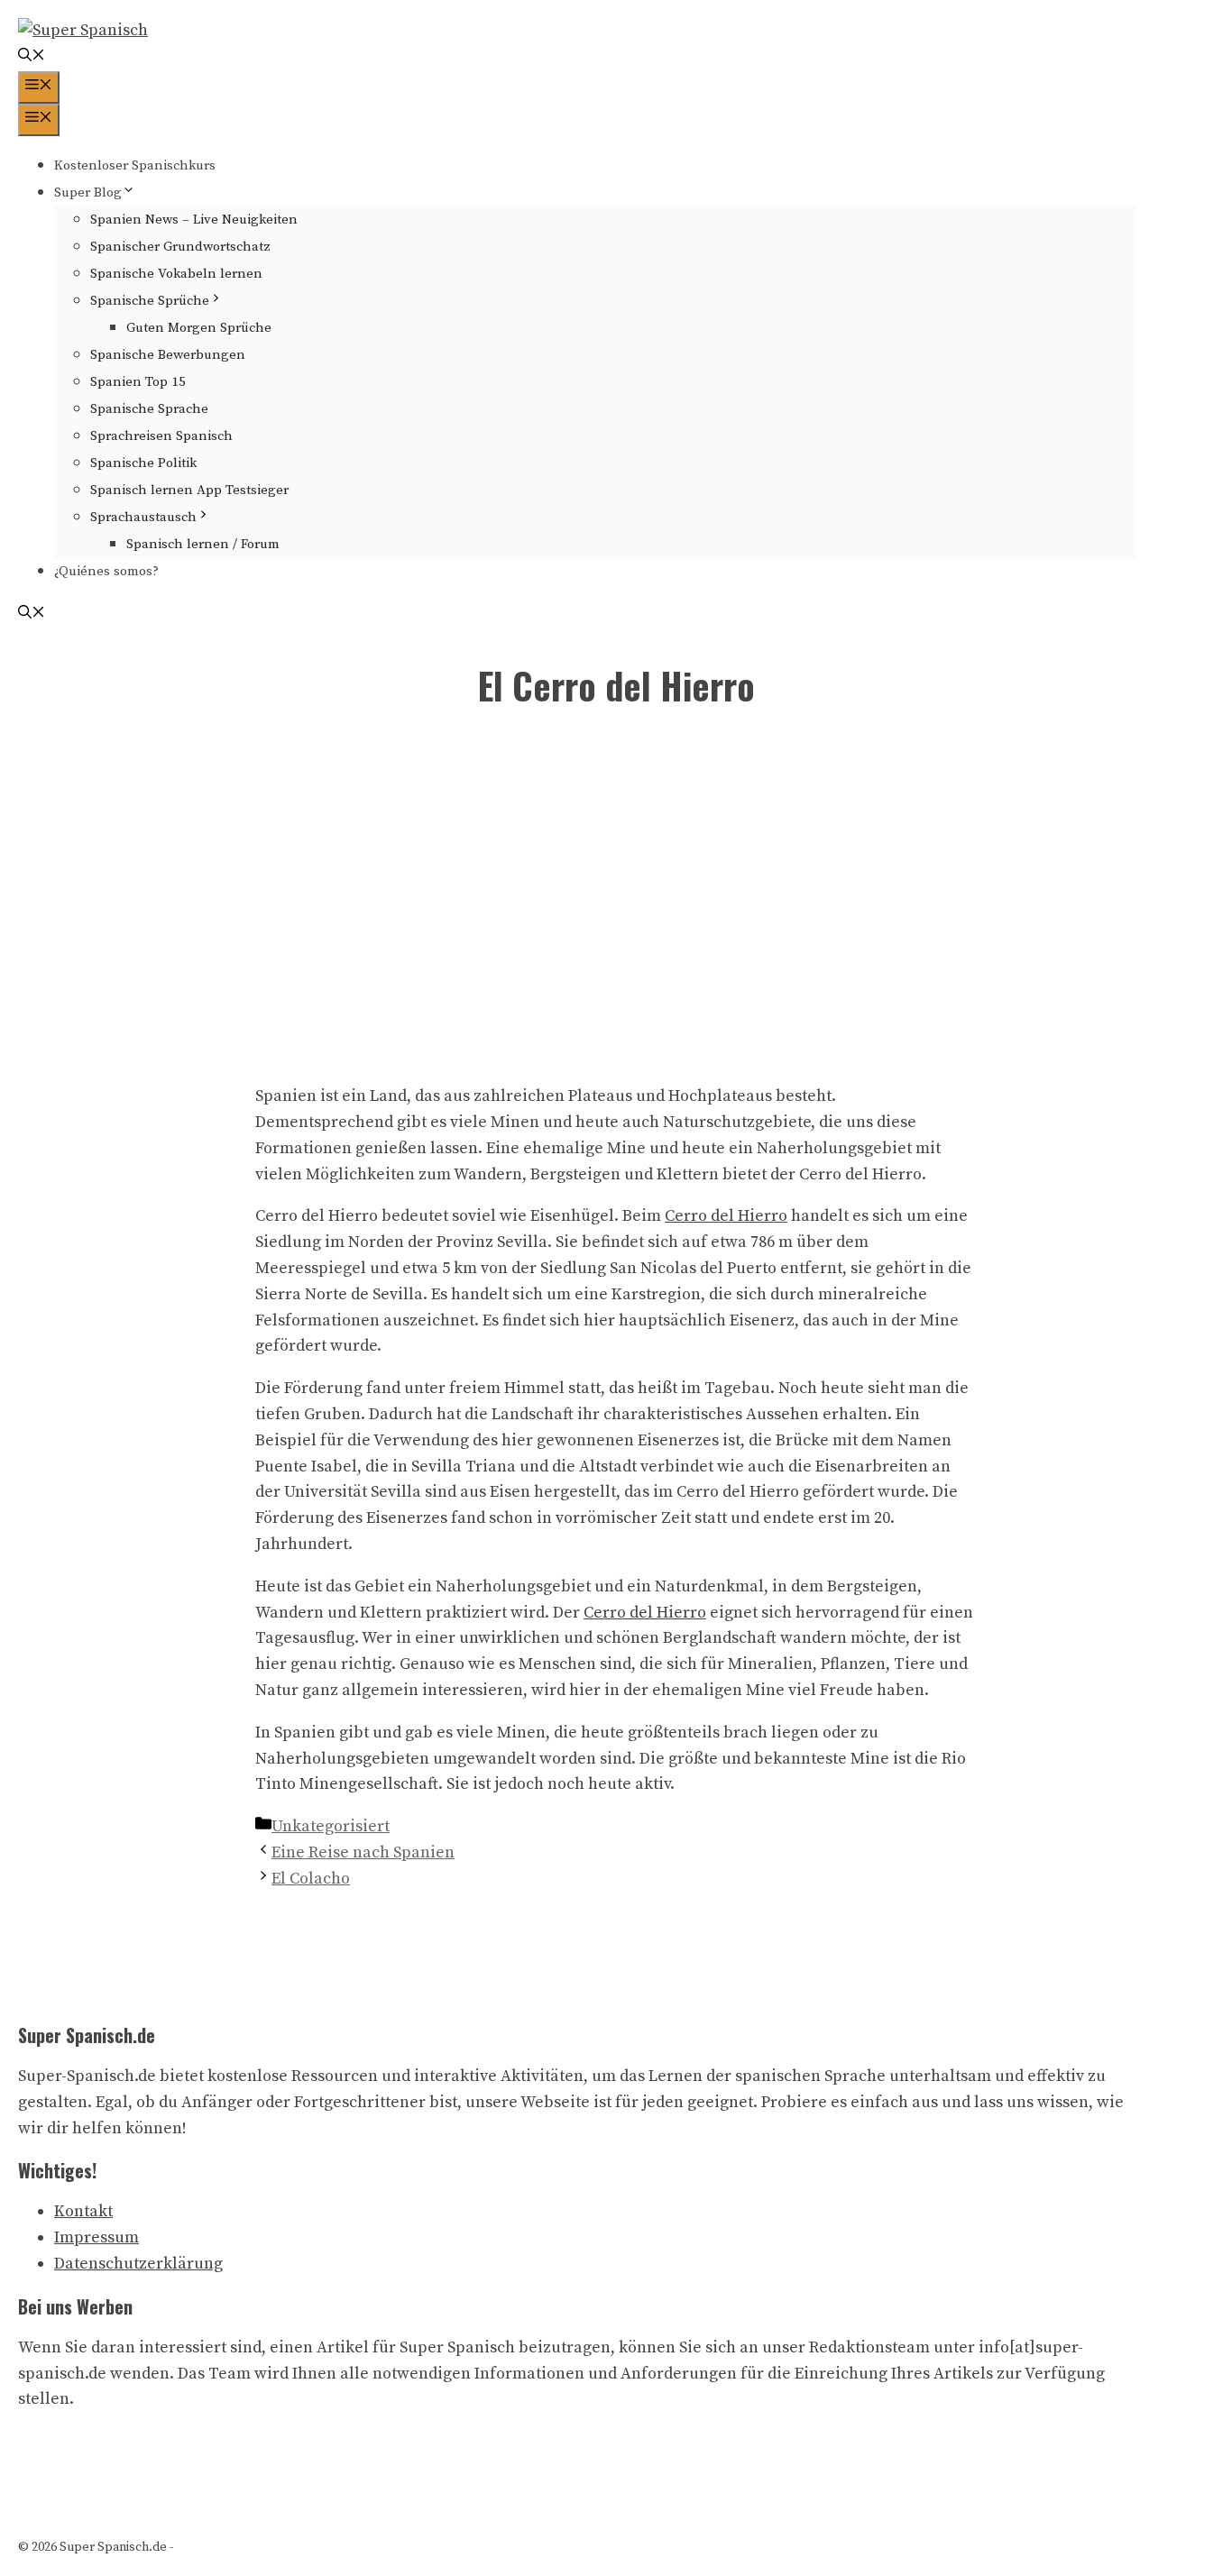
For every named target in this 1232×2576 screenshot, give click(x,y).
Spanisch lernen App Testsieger (189, 490)
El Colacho (311, 1879)
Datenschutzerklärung (138, 2264)
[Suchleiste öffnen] (32, 57)
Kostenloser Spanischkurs (135, 165)
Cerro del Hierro (726, 1216)
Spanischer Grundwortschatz (180, 247)
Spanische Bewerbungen (168, 355)
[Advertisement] (616, 901)
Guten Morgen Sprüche (199, 328)
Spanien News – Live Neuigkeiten (194, 220)
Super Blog (88, 193)
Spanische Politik (143, 463)
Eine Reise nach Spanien (363, 1852)
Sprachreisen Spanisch (161, 436)
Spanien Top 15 (138, 382)
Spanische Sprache (149, 409)
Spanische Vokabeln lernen (176, 274)
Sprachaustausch (143, 517)
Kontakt (83, 2211)
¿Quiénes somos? (106, 571)
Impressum (97, 2237)
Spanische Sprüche (150, 301)
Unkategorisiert (331, 1826)
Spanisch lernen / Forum (203, 544)
